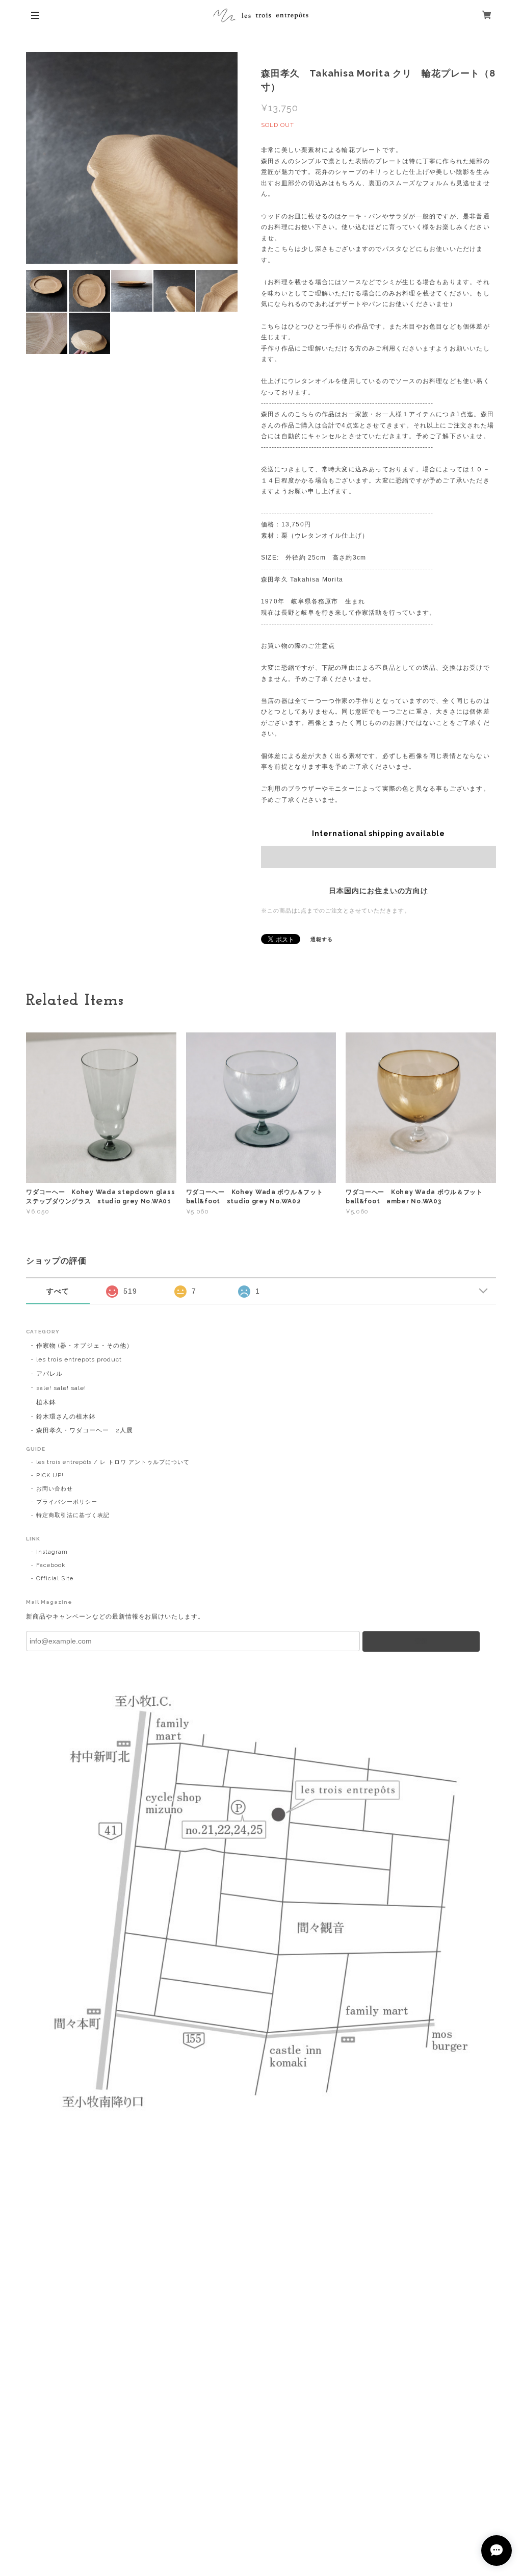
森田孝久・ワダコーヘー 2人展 (84, 1430)
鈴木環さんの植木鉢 (66, 1417)
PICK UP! (50, 1475)
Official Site (55, 1579)
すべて (58, 1291)
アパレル (49, 1374)
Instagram (52, 1552)
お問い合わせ (55, 1489)
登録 (421, 1641)
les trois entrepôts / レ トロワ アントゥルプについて (113, 1462)
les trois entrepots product (79, 1359)
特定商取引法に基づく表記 (73, 1515)
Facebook (51, 1565)
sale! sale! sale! (61, 1388)
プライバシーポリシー (67, 1502)
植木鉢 (46, 1402)
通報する (322, 939)
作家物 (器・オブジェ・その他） (84, 1346)
